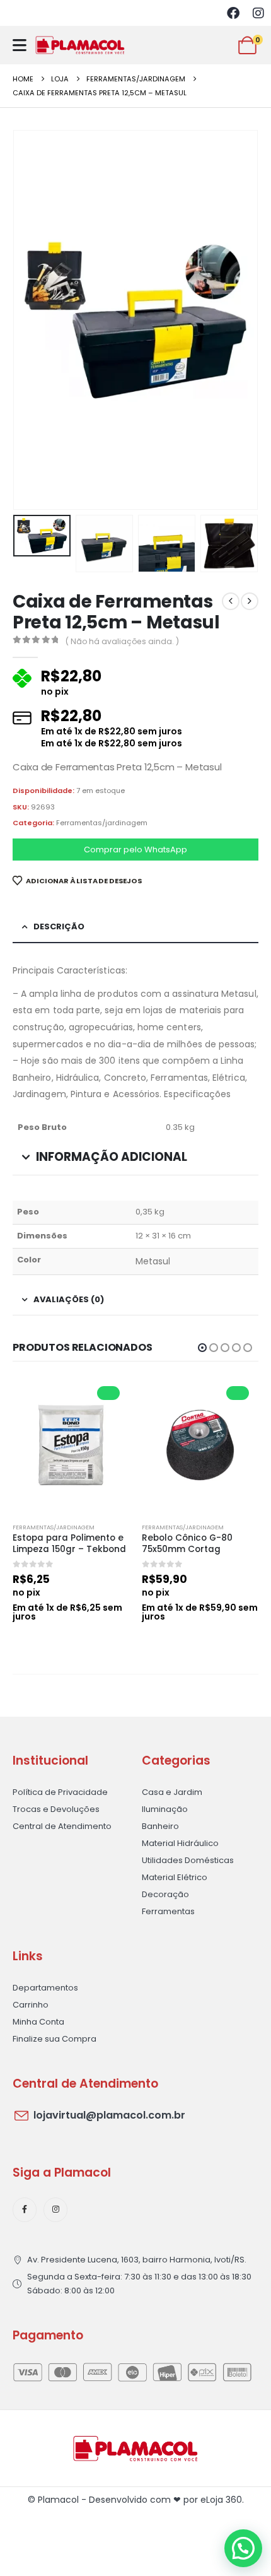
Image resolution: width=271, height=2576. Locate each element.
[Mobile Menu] (20, 45)
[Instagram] (258, 13)
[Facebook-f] (25, 2209)
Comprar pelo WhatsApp (135, 850)
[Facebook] (233, 13)
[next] (250, 601)
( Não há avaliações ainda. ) (122, 641)
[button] (28, 320)
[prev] (231, 601)
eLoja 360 (221, 2500)
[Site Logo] (80, 45)
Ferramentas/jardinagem (102, 823)
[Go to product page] (71, 1445)
